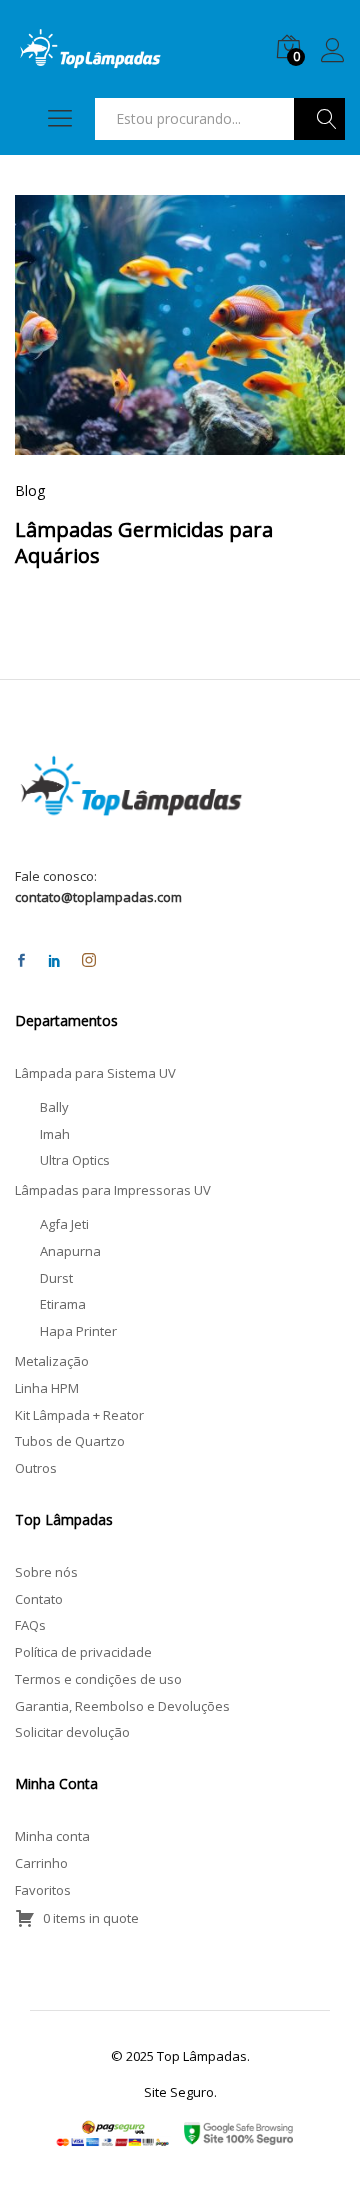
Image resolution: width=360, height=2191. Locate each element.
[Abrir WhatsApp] (310, 2140)
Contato (39, 1599)
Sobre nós (46, 1572)
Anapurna (70, 1251)
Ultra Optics (75, 1160)
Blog (30, 490)
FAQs (30, 1625)
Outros (36, 1468)
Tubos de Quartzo (70, 1441)
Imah (55, 1134)
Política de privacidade (83, 1652)
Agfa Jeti (64, 1224)
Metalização (52, 1361)
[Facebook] (21, 961)
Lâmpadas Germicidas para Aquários (144, 542)
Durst (56, 1278)
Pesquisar (319, 119)
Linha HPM (47, 1388)
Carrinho (41, 1863)
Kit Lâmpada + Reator (79, 1415)
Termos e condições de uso (98, 1679)
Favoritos (43, 1890)
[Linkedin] (54, 961)
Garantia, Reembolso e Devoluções (122, 1706)
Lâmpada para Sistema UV (95, 1073)
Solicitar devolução (72, 1732)
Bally (54, 1107)
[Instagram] (89, 961)
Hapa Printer (78, 1331)
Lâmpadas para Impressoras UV (113, 1190)
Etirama (63, 1304)
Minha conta (52, 1836)
